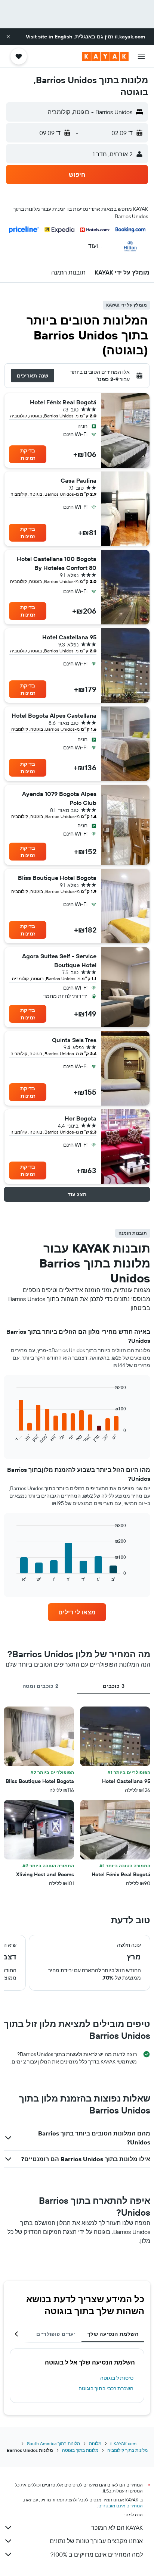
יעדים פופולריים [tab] (56, 2334)
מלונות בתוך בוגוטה (80, 2450)
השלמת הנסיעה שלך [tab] (113, 2334)
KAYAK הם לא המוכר (117, 2528)
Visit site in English (49, 37)
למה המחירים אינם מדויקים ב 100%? (97, 2554)
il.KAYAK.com (123, 2443)
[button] (8, 37)
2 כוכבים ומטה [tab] (41, 1686)
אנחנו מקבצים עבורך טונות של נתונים (96, 2541)
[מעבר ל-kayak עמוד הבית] (105, 56)
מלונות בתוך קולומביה (127, 2450)
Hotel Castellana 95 (69, 637)
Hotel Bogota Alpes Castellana (54, 715)
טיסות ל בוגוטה (117, 2378)
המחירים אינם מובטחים (121, 2506)
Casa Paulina (78, 480)
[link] (77, 1612)
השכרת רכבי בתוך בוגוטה (106, 2388)
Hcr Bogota (81, 1118)
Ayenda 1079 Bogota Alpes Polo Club (59, 798)
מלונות (95, 2443)
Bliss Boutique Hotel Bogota (57, 878)
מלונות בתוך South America (53, 2443)
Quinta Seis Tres (74, 1040)
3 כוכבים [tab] (114, 1686)
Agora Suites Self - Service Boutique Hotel (59, 960)
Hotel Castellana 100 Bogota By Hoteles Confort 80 (57, 563)
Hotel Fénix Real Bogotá (63, 402)
